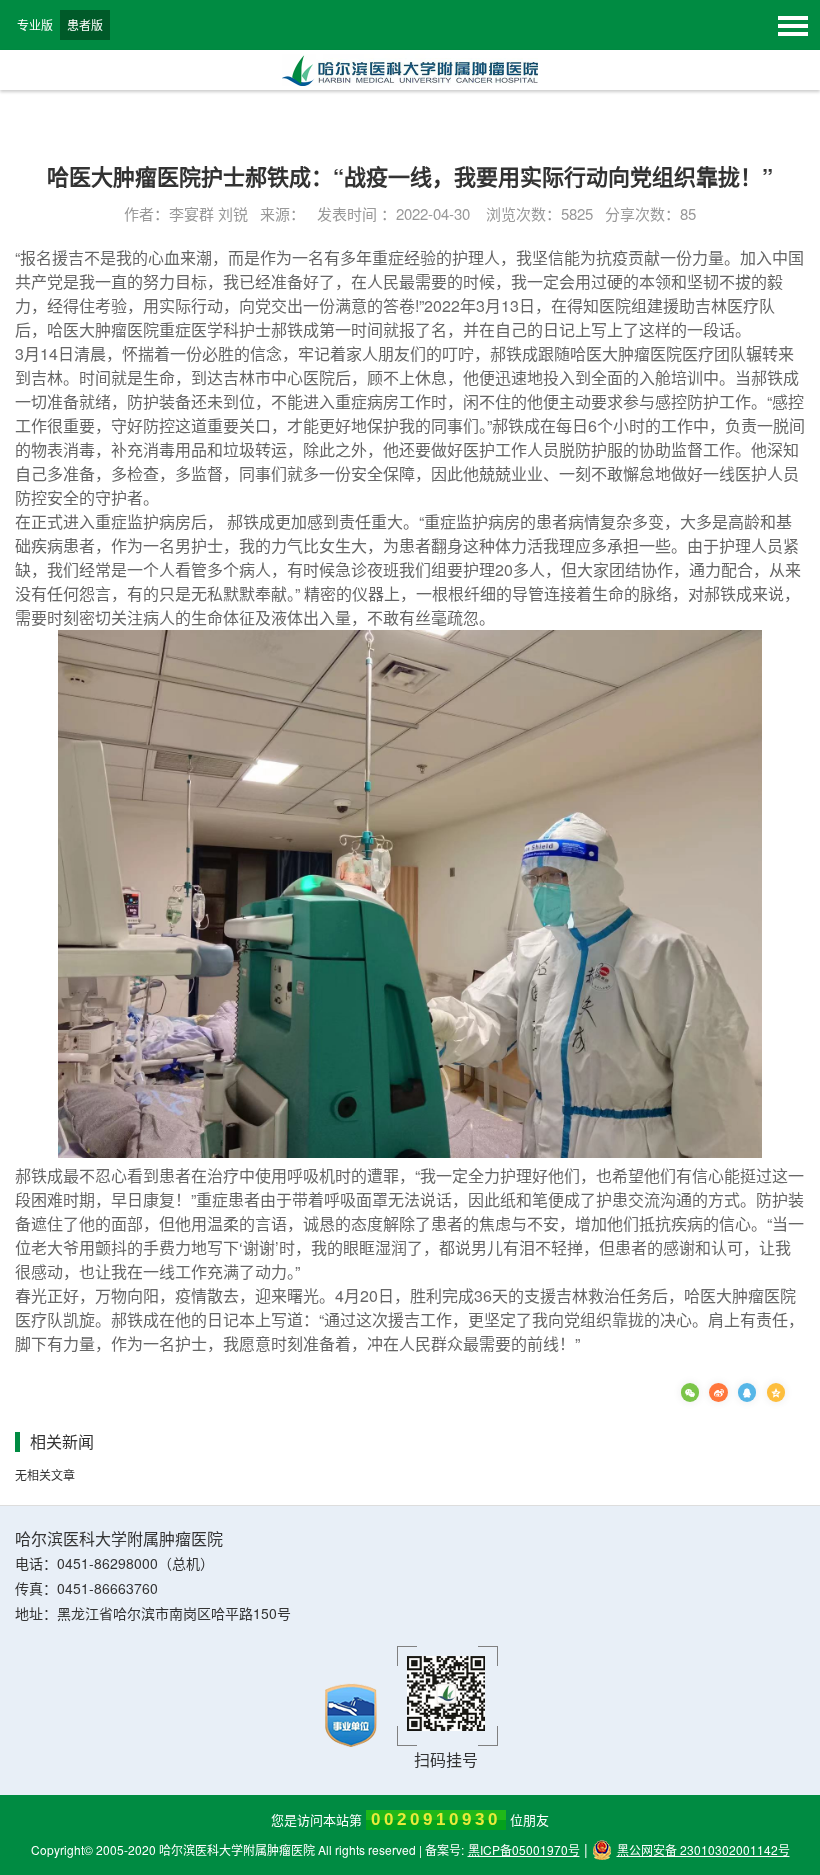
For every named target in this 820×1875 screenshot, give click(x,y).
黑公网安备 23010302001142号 (703, 1849)
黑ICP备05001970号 (524, 1849)
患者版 (85, 24)
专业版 (35, 24)
